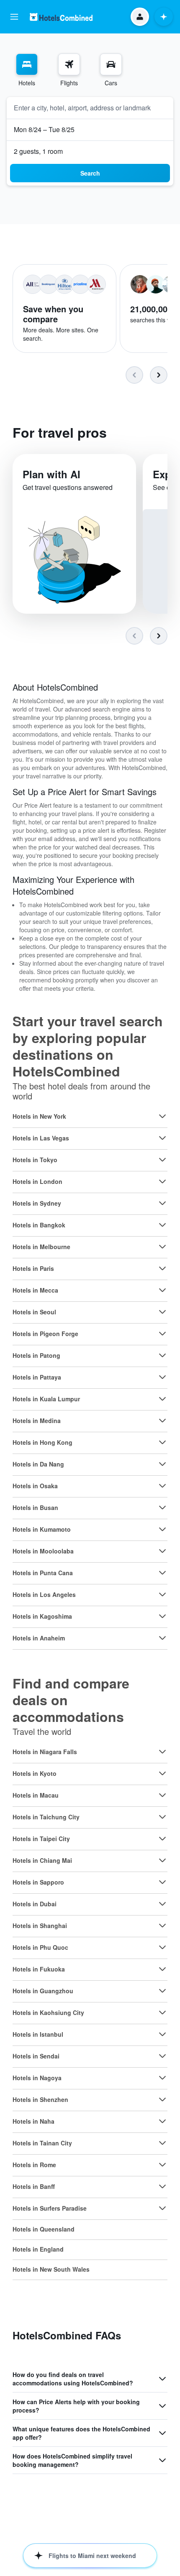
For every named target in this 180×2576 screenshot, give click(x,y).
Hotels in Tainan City (42, 2143)
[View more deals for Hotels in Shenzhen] (162, 2099)
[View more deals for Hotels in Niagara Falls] (162, 1752)
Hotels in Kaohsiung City (48, 2012)
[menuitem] (27, 70)
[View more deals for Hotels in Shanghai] (162, 1926)
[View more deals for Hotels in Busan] (162, 1507)
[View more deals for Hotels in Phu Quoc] (162, 1947)
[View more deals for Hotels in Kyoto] (162, 1773)
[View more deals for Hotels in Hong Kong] (162, 1442)
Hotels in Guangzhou (43, 1991)
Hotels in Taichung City (46, 1817)
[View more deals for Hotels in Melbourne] (162, 1247)
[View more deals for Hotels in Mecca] (162, 1290)
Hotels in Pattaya (37, 1377)
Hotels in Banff (34, 2186)
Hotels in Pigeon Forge (45, 1334)
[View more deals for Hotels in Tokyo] (162, 1160)
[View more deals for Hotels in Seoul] (162, 1312)
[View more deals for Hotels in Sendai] (162, 2056)
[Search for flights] (69, 64)
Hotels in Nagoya (37, 2078)
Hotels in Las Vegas (41, 1138)
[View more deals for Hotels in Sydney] (162, 1203)
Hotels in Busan (35, 1507)
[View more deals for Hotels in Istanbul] (162, 2034)
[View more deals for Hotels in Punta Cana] (162, 1573)
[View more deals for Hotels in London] (162, 1181)
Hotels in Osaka (35, 1486)
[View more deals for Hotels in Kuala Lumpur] (162, 1399)
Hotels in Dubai (35, 1904)
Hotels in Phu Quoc (40, 1947)
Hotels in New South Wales (51, 2269)
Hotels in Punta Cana (43, 1573)
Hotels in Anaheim (39, 1638)
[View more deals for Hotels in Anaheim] (162, 1638)
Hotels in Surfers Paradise (50, 2208)
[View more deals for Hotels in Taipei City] (162, 1839)
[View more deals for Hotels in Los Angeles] (162, 1594)
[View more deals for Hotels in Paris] (162, 1268)
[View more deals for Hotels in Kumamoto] (162, 1529)
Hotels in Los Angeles (44, 1594)
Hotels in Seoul (34, 1312)
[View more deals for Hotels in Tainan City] (162, 2143)
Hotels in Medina (37, 1421)
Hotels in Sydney (37, 1203)
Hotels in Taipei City (41, 1839)
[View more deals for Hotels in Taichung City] (162, 1817)
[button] (14, 17)
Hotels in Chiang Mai (42, 1860)
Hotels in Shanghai (40, 1926)
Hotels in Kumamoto (42, 1529)
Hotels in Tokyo (35, 1160)
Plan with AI (51, 474)
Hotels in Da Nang (38, 1464)
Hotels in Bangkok (39, 1225)
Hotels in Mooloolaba (43, 1551)
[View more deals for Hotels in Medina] (162, 1421)
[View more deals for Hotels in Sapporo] (162, 1882)
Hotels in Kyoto (35, 1773)
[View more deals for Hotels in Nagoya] (162, 2078)
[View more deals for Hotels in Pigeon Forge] (162, 1334)
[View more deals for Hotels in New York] (162, 1116)
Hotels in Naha (33, 2121)
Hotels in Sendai (36, 2056)
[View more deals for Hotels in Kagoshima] (162, 1616)
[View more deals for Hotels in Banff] (162, 2186)
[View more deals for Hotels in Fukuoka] (162, 1969)
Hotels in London (37, 1181)
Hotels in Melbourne (41, 1247)
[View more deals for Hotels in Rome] (162, 2165)
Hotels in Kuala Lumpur (46, 1399)
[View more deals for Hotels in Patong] (162, 1355)
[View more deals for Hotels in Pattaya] (162, 1377)
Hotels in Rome (34, 2165)
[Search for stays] (27, 64)
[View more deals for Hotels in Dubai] (162, 1904)
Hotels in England (38, 2249)
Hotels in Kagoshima (42, 1616)
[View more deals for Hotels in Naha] (162, 2121)
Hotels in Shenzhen (40, 2099)
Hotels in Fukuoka (39, 1969)
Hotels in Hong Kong (42, 1442)
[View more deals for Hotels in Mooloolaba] (162, 1551)
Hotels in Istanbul (38, 2034)
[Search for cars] (111, 64)
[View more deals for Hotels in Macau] (162, 1795)
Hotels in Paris (33, 1268)
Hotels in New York (39, 1116)
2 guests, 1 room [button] (38, 151)
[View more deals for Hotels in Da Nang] (162, 1464)
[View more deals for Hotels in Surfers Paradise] (162, 2208)
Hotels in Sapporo (38, 1882)
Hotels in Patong (36, 1355)
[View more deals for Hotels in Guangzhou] (162, 1991)
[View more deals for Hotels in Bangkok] (162, 1225)
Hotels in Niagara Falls (45, 1752)
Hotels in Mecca (35, 1290)
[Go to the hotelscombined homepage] (61, 17)
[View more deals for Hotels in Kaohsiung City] (162, 2012)
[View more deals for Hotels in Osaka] (162, 1486)
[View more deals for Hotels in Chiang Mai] (162, 1860)
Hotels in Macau (36, 1795)
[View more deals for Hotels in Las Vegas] (162, 1138)
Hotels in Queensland (44, 2229)
